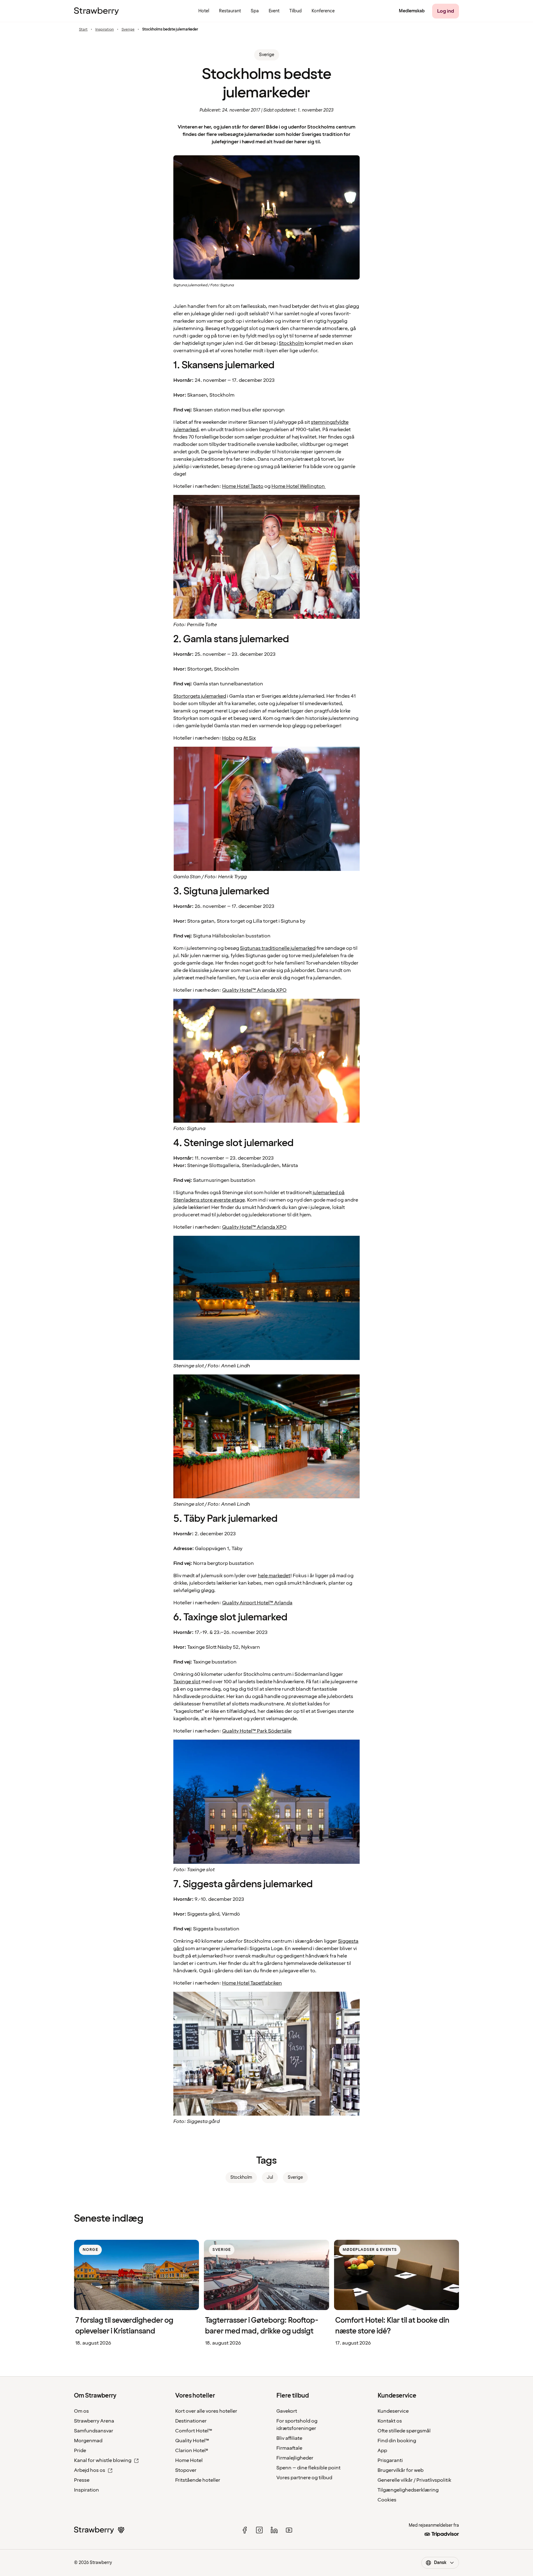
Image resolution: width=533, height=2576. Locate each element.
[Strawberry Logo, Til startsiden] (96, 11)
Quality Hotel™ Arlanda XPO (254, 990)
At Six (249, 738)
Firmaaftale (289, 2448)
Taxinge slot (187, 1682)
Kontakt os (390, 2421)
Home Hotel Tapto (243, 486)
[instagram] (259, 2530)
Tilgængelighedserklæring (408, 2490)
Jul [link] (270, 2177)
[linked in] (274, 2530)
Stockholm (291, 343)
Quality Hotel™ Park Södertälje (257, 1731)
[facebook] (245, 2530)
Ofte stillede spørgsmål (404, 2431)
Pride (80, 2451)
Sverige (128, 30)
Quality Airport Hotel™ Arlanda (257, 1603)
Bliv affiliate (289, 2438)
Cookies (387, 2500)
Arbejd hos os (90, 2470)
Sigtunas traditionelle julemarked (278, 948)
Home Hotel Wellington (299, 486)
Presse (82, 2480)
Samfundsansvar (94, 2431)
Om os (81, 2411)
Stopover (186, 2470)
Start (83, 30)
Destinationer (191, 2421)
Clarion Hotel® (192, 2451)
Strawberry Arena (94, 2421)
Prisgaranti (390, 2460)
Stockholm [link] (241, 2177)
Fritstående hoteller (198, 2480)
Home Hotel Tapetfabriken (252, 1983)
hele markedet (274, 1576)
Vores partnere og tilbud (304, 2478)
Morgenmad (88, 2441)
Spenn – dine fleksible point (308, 2468)
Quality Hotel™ (192, 2441)
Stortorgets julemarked (200, 696)
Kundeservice (393, 2411)
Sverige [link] (267, 55)
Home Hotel (189, 2460)
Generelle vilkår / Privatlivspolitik (414, 2480)
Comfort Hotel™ (194, 2431)
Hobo (229, 738)
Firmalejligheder (295, 2458)
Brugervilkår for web (401, 2470)
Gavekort (287, 2411)
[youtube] (289, 2530)
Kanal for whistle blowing (103, 2460)
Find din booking (397, 2441)
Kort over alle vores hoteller (206, 2411)
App (382, 2451)
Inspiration (105, 30)
